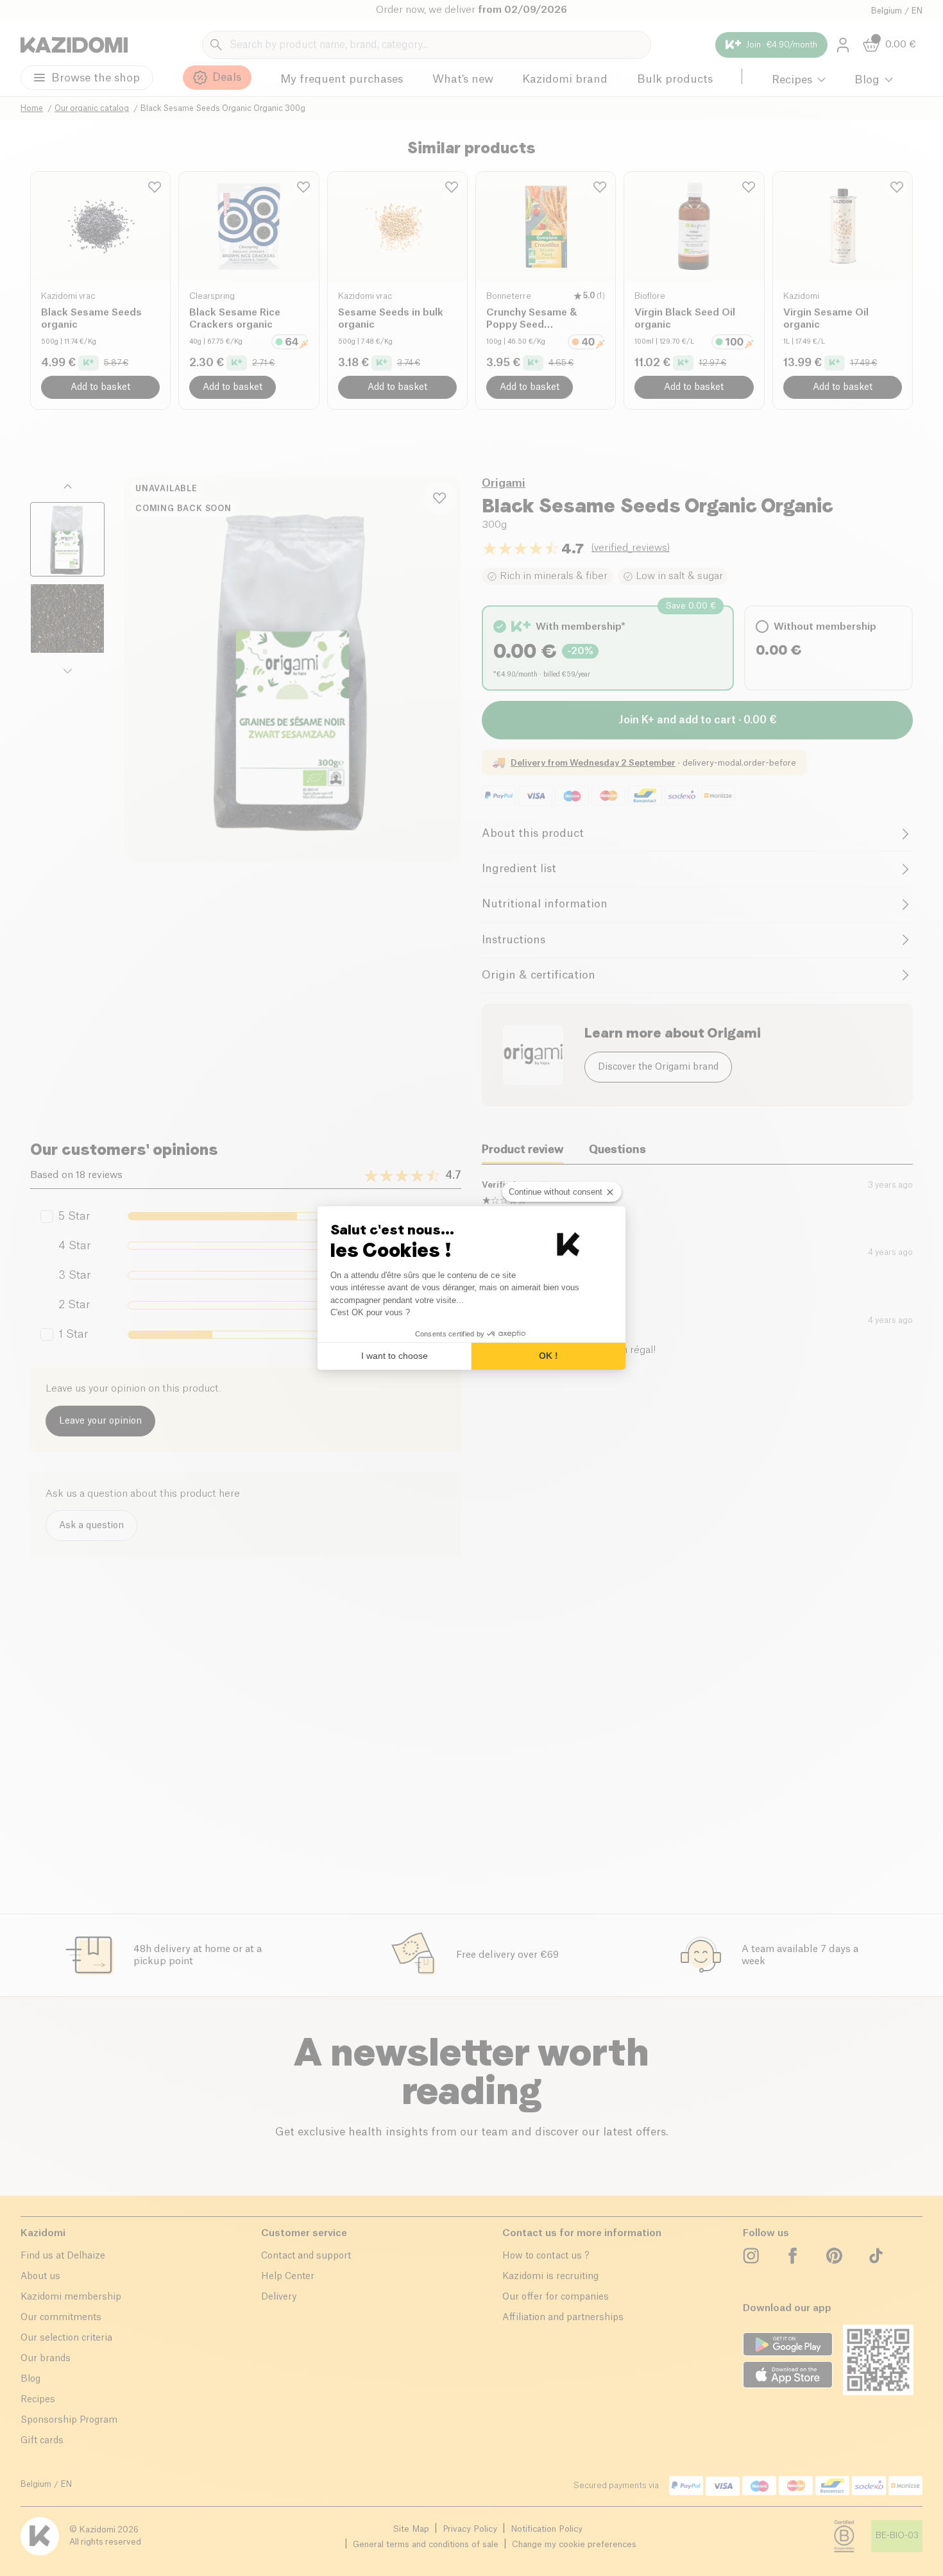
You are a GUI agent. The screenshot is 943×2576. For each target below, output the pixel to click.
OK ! (548, 1356)
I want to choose (395, 1356)
